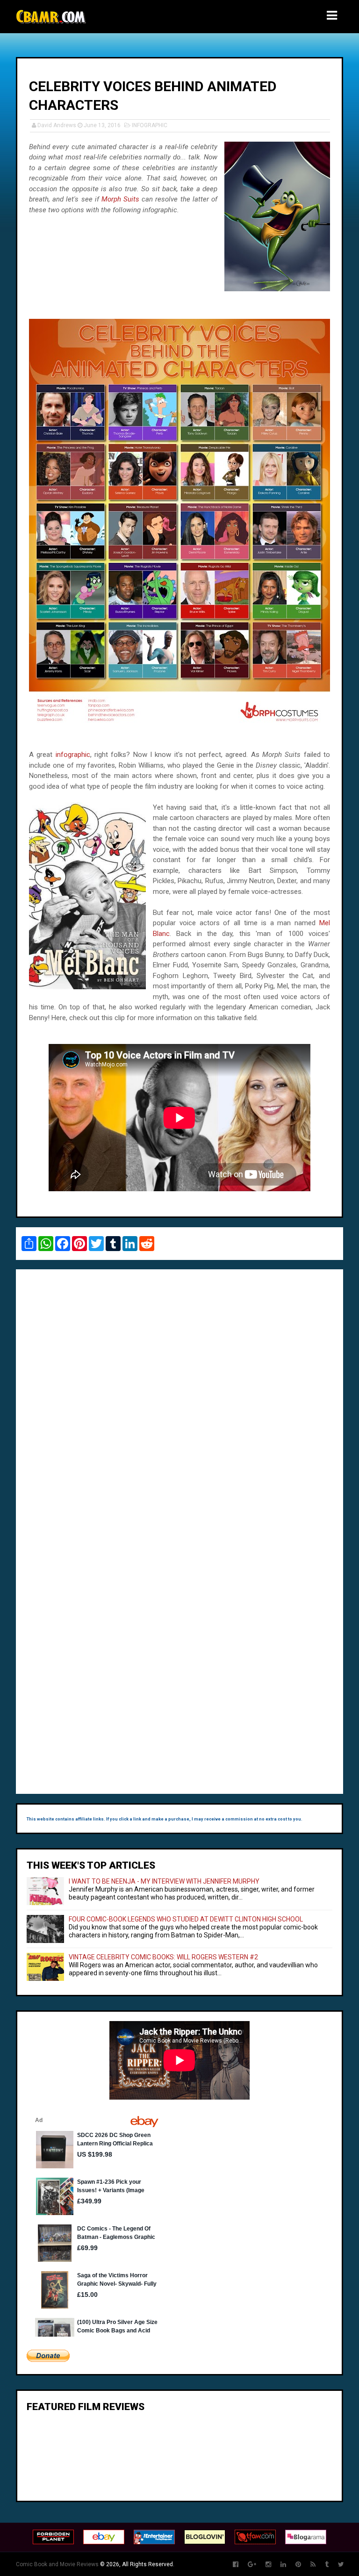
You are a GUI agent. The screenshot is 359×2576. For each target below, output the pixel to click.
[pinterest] (298, 2565)
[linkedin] (283, 2565)
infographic (73, 755)
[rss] (313, 2565)
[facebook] (236, 2565)
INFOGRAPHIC (150, 125)
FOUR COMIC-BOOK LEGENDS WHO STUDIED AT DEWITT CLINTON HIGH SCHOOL (186, 1919)
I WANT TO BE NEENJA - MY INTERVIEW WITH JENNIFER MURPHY (164, 1881)
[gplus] (252, 2565)
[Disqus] (179, 1405)
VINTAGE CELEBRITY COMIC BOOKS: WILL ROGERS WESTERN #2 (163, 1957)
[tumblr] (327, 2565)
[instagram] (268, 2565)
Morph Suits (120, 199)
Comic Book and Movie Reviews (57, 2564)
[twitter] (341, 2565)
